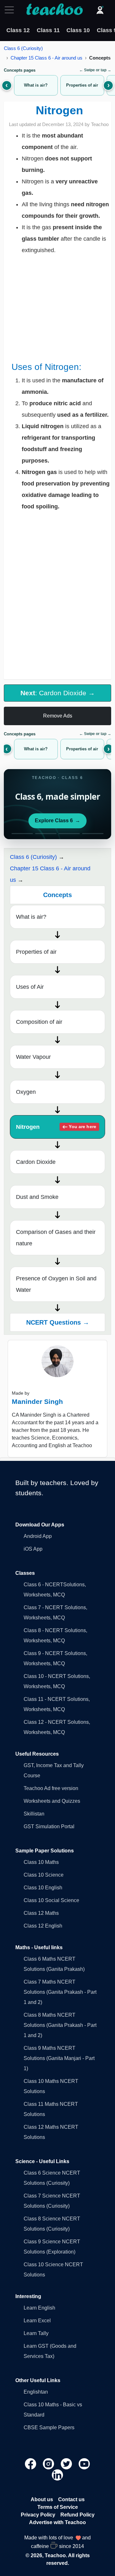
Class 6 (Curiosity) (23, 48)
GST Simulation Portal (49, 1826)
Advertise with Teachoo (57, 2522)
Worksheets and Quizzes (52, 1801)
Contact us (71, 2499)
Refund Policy (77, 2515)
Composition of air (39, 1022)
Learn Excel (37, 2321)
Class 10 (78, 30)
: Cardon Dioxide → (58, 693)
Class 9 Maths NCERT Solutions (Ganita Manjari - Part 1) (59, 2058)
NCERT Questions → (58, 1322)
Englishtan (36, 2392)
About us (42, 2499)
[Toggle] (11, 10)
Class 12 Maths (41, 1913)
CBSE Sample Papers (49, 2427)
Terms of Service (58, 2507)
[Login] (100, 10)
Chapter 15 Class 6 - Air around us (46, 58)
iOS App (33, 1549)
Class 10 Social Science (51, 1900)
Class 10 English (43, 1888)
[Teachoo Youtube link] (84, 2463)
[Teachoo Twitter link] (67, 2463)
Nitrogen (56, 1127)
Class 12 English (43, 1926)
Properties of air (36, 952)
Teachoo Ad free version (51, 1788)
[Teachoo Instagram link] (49, 2463)
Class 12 (18, 30)
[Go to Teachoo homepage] (54, 10)
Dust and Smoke (37, 1197)
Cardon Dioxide (36, 1162)
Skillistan (34, 1814)
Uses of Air (30, 987)
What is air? (31, 917)
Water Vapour (33, 1057)
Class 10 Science (44, 1875)
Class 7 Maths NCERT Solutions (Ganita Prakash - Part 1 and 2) (60, 1992)
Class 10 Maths (41, 1862)
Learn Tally (36, 2333)
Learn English (39, 2308)
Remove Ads (58, 716)
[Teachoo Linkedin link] (57, 2475)
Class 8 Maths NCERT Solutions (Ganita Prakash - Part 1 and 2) (60, 2025)
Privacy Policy (38, 2515)
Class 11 (48, 30)
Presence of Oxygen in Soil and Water (56, 1284)
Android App (38, 1536)
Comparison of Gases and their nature (56, 1238)
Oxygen (26, 1092)
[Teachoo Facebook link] (31, 2463)
